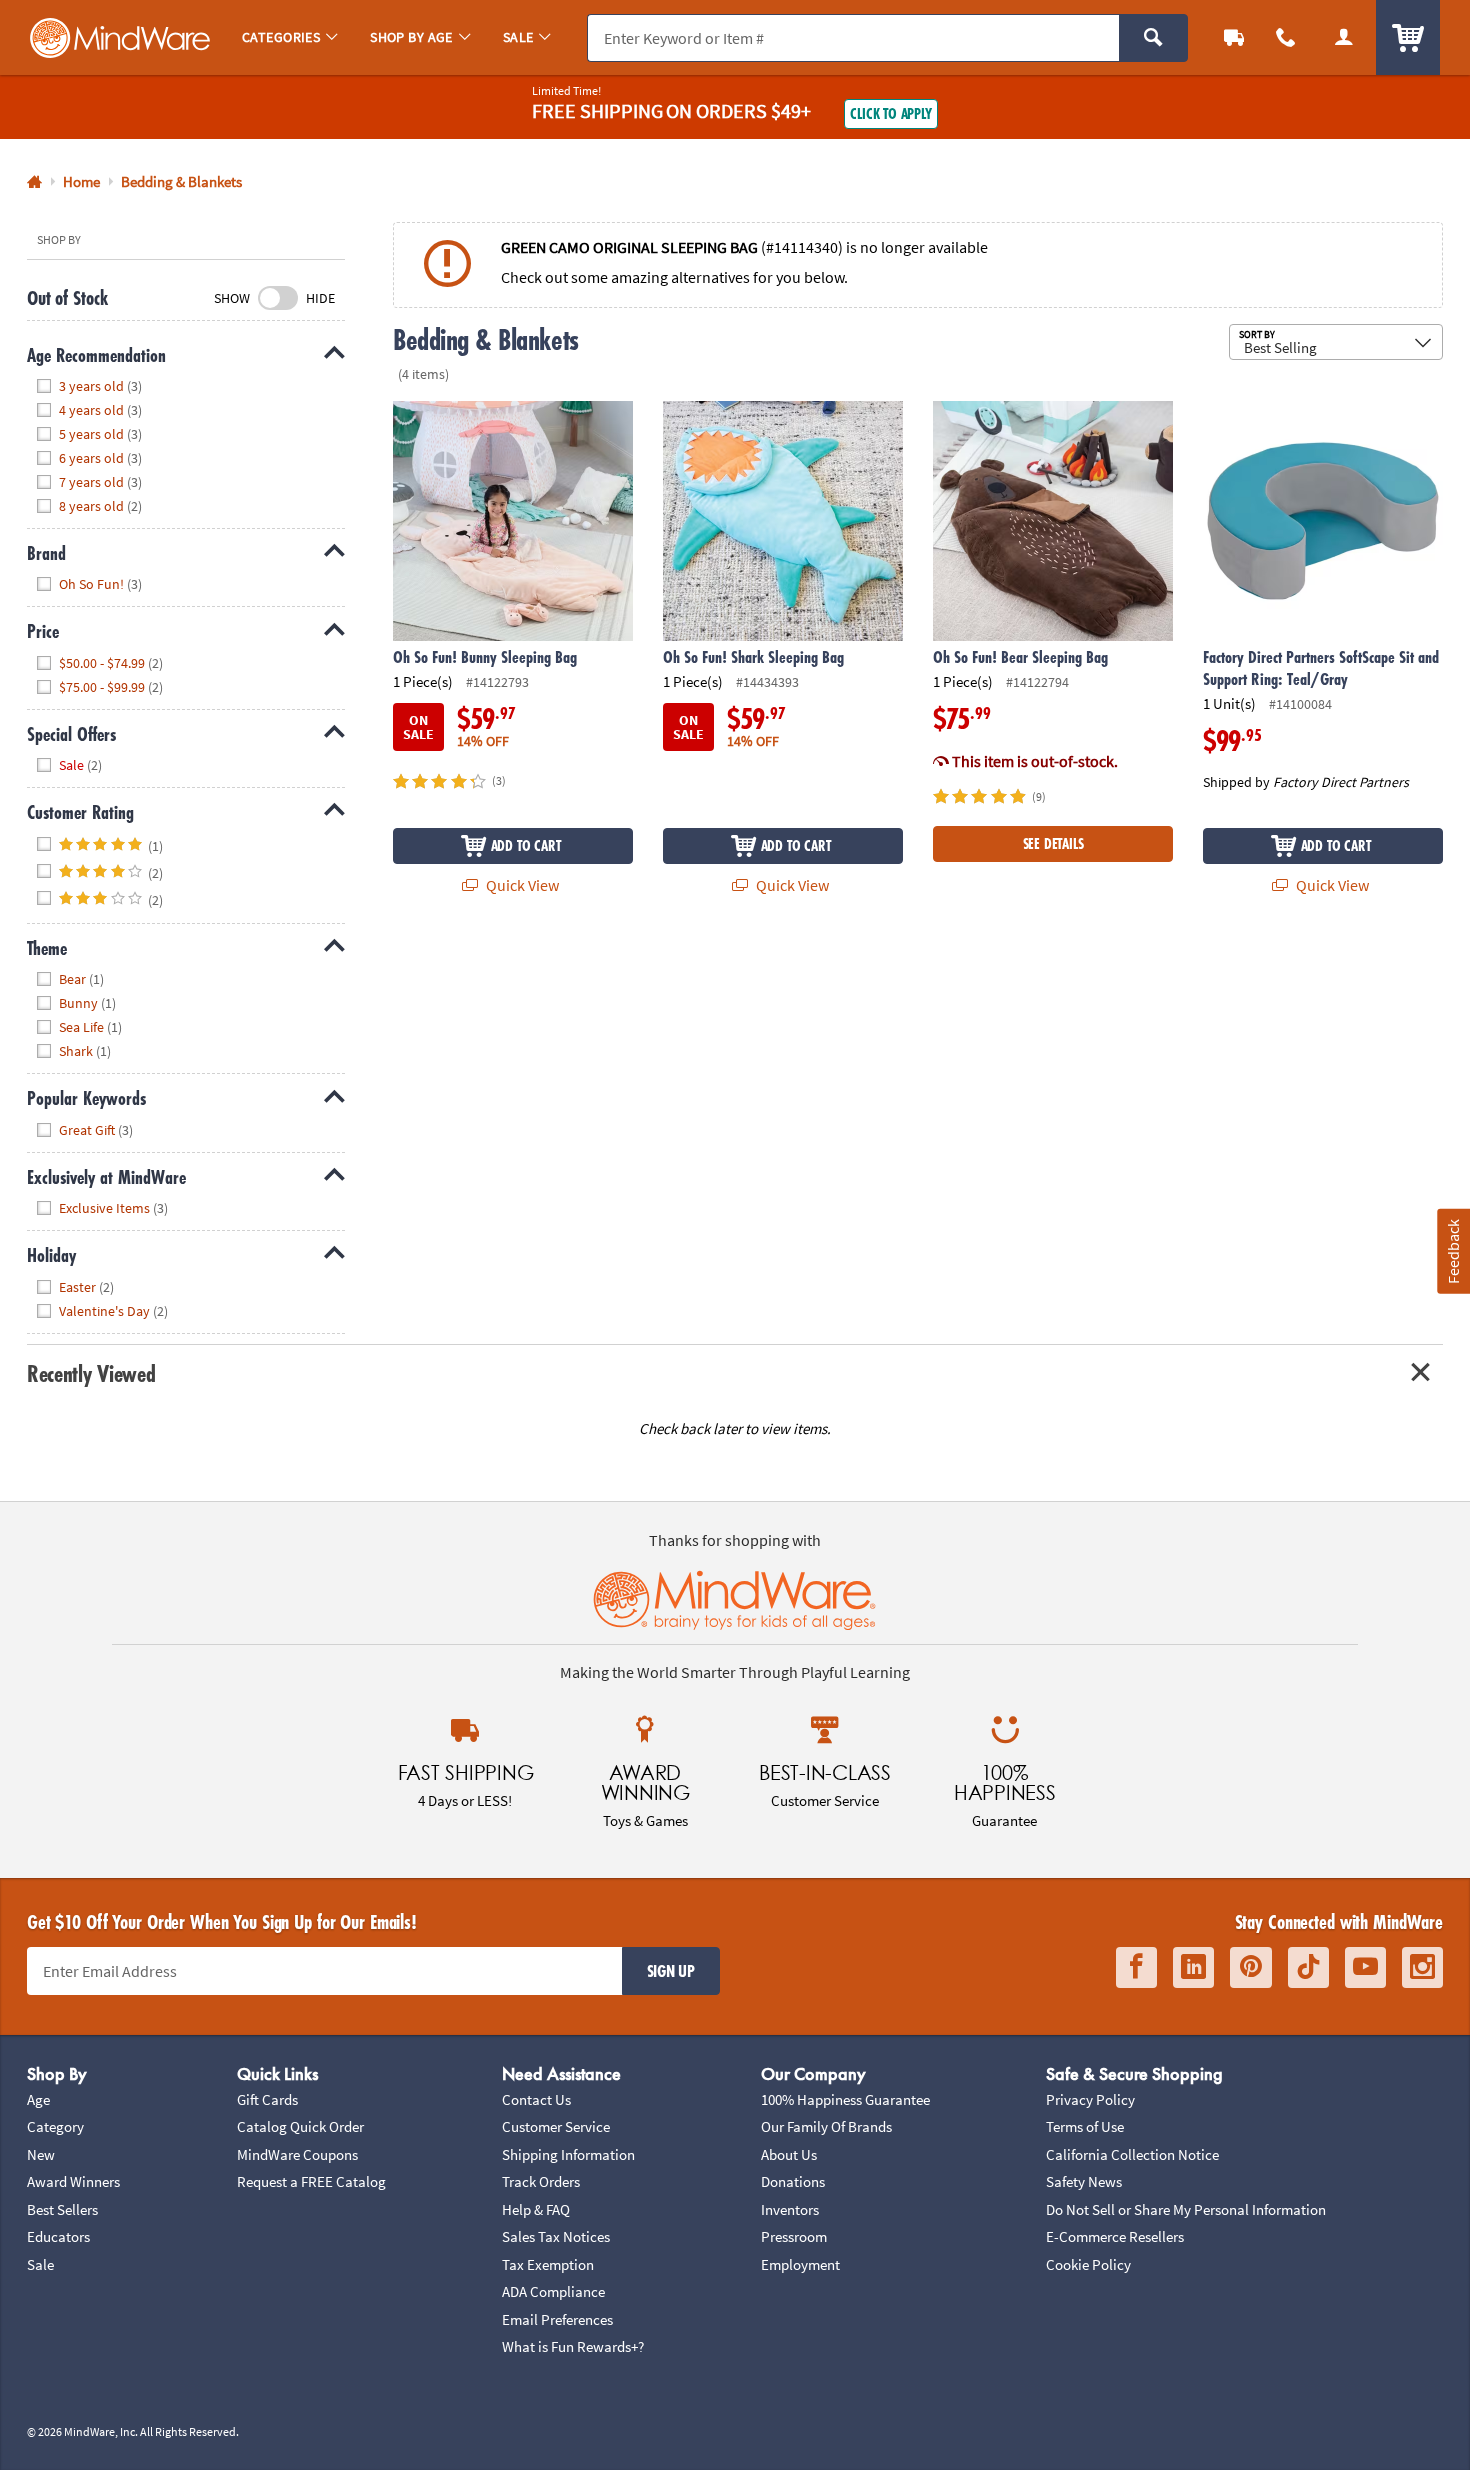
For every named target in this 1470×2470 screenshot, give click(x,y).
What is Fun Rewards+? (573, 2346)
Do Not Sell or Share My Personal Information (1186, 2209)
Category (55, 2126)
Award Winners (73, 2181)
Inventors (790, 2209)
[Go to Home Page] (34, 182)
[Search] (1153, 38)
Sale (40, 2264)
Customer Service (556, 2126)
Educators (58, 2236)
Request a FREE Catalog (311, 2181)
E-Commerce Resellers (1115, 2236)
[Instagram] (1422, 1967)
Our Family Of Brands (826, 2126)
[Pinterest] (1251, 1967)
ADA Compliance (553, 2291)
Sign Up (671, 1971)
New (41, 2154)
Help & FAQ (536, 2209)
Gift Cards (267, 2099)
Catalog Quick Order (300, 2126)
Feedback (1453, 1251)
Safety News (1084, 2181)
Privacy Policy (1090, 2099)
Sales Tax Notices (556, 2236)
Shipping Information (568, 2154)
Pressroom (794, 2236)
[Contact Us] (1286, 37)
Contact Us (536, 2099)
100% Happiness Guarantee (845, 2099)
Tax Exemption (548, 2264)
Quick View (521, 885)
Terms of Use (1085, 2126)
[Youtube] (1365, 1967)
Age (38, 2099)
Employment (800, 2264)
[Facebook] (1136, 1967)
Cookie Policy (1088, 2264)
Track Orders (541, 2181)
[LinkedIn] (1193, 1967)
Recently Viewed (91, 1373)
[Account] (1344, 37)
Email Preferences (557, 2319)
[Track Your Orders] (1234, 37)
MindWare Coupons (297, 2154)
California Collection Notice (1132, 2154)
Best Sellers (62, 2209)
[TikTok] (1308, 1967)
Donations (793, 2181)
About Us (789, 2154)
